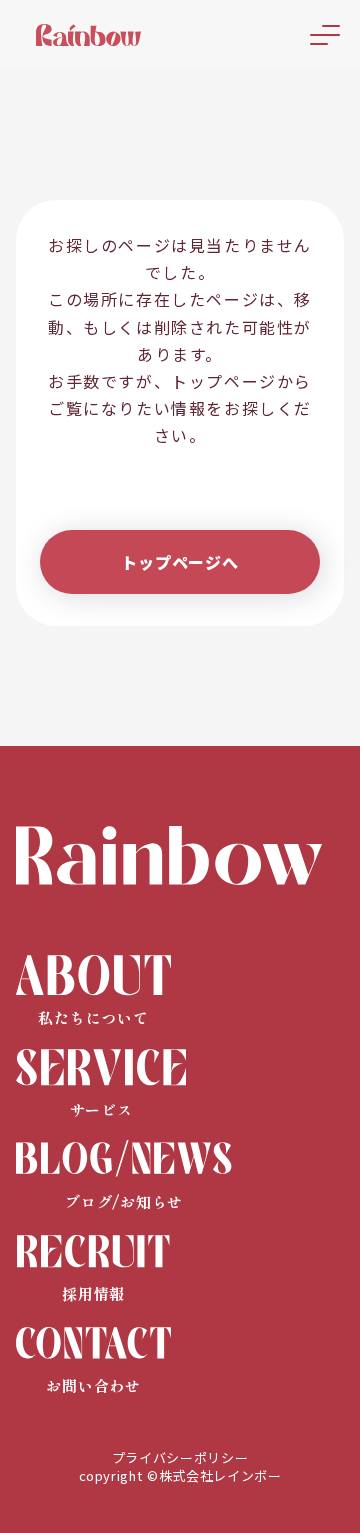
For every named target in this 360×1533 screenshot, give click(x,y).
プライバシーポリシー (180, 1458)
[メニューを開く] (325, 35)
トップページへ (180, 562)
